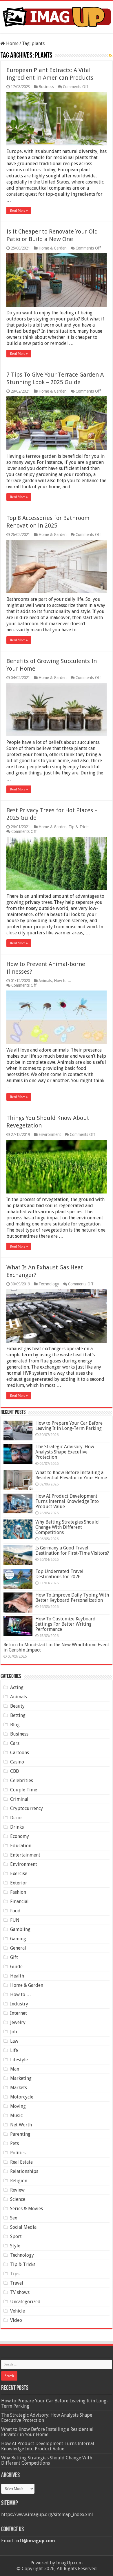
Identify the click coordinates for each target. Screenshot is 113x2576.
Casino (17, 1762)
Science (18, 2199)
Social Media (23, 2227)
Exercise (19, 1874)
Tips (15, 2274)
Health (17, 1976)
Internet (19, 2013)
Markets (19, 2088)
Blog (15, 1725)
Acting (17, 1687)
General (18, 1948)
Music (16, 2116)
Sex (14, 2218)
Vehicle (18, 2311)
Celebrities (22, 1780)
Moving (18, 2106)
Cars (15, 1743)
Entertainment (25, 1855)
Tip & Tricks (79, 827)
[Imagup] (57, 16)
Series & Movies (27, 2209)
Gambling (20, 1929)
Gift (14, 1957)
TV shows (20, 2292)
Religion (19, 2181)
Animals (45, 981)
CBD (15, 1771)
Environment (50, 1134)
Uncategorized (25, 2302)
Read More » (19, 211)
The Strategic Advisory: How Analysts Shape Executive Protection (65, 1452)
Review (17, 2190)
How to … (21, 1995)
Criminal (19, 1799)
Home (12, 43)
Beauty (17, 1706)
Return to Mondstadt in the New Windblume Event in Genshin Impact (56, 1647)
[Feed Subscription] (111, 56)
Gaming (18, 1939)
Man (15, 2069)
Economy (20, 1836)
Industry (19, 2004)
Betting (18, 1715)
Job (14, 2032)
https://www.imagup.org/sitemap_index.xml (47, 2514)
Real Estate (21, 2162)
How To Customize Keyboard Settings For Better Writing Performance (65, 1624)
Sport (16, 2236)
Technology (49, 1284)
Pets (14, 2143)
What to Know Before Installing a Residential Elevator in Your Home (71, 1475)
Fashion (18, 1892)
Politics (18, 2153)
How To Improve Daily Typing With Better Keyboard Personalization (72, 1598)
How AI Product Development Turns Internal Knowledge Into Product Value (67, 1501)
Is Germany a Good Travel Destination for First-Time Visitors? (72, 1550)
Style (15, 2246)
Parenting (20, 2134)
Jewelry (18, 2022)
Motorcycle (22, 2097)
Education (21, 1846)
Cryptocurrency (27, 1808)
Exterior (19, 1883)
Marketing (21, 2078)
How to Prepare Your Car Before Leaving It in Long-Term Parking (69, 1426)
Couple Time (24, 1790)
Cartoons (20, 1753)
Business (46, 87)
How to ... (63, 981)
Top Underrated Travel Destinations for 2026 (59, 1574)
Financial (19, 1901)
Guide (16, 1967)
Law (14, 2041)
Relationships (24, 2171)
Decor (16, 1818)
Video (16, 2320)
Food (15, 1911)
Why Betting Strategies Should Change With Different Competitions (67, 1527)
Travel (17, 2283)
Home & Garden (53, 248)
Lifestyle (19, 2060)
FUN (15, 1920)
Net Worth (21, 2125)
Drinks (17, 1827)
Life (14, 2050)
